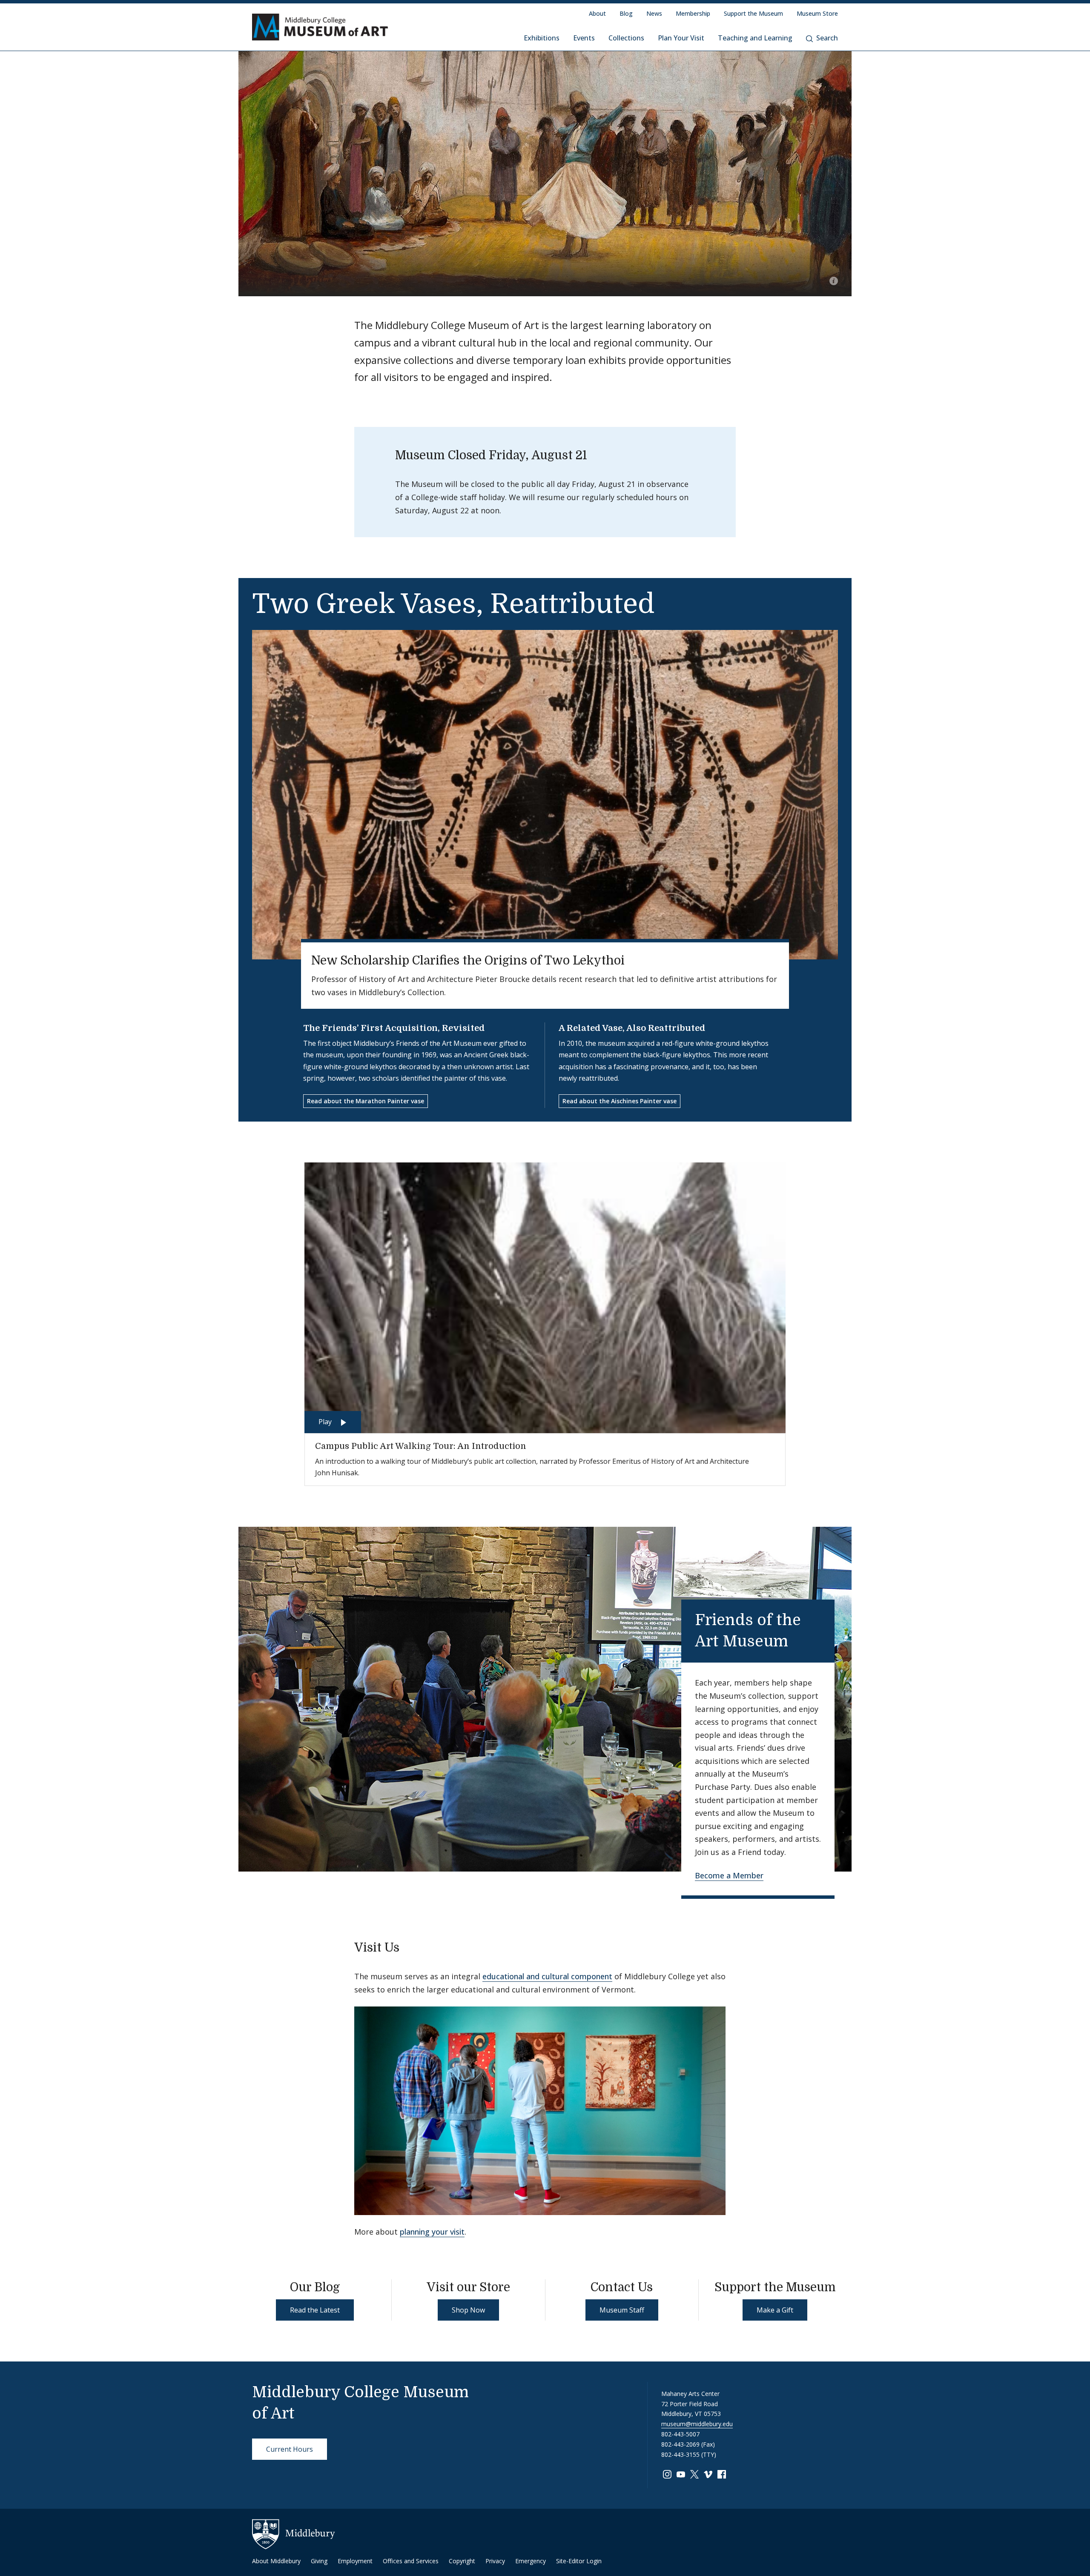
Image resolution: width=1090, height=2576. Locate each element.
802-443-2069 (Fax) (688, 2444)
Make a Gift (775, 2310)
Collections (626, 38)
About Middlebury (276, 2561)
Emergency (531, 2561)
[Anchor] (803, 1640)
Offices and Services (411, 2561)
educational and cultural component (547, 1976)
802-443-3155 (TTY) (689, 2454)
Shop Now (468, 2310)
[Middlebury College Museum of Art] (320, 27)
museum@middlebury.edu (697, 2424)
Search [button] (827, 38)
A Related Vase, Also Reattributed (632, 1028)
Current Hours (290, 2449)
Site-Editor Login (579, 2561)
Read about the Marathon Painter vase (366, 1101)
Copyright (462, 2561)
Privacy (495, 2561)
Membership (693, 13)
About (597, 13)
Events (584, 38)
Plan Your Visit (681, 38)
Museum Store (817, 13)
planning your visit (432, 2232)
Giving (319, 2561)
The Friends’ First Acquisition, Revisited (394, 1028)
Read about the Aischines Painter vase (620, 1101)
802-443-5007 (680, 2434)
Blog (626, 13)
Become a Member (729, 1875)
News (654, 13)
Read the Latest (315, 2310)
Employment (355, 2561)
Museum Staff (622, 2310)
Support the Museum (753, 13)
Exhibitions (542, 38)
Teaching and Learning (755, 38)
